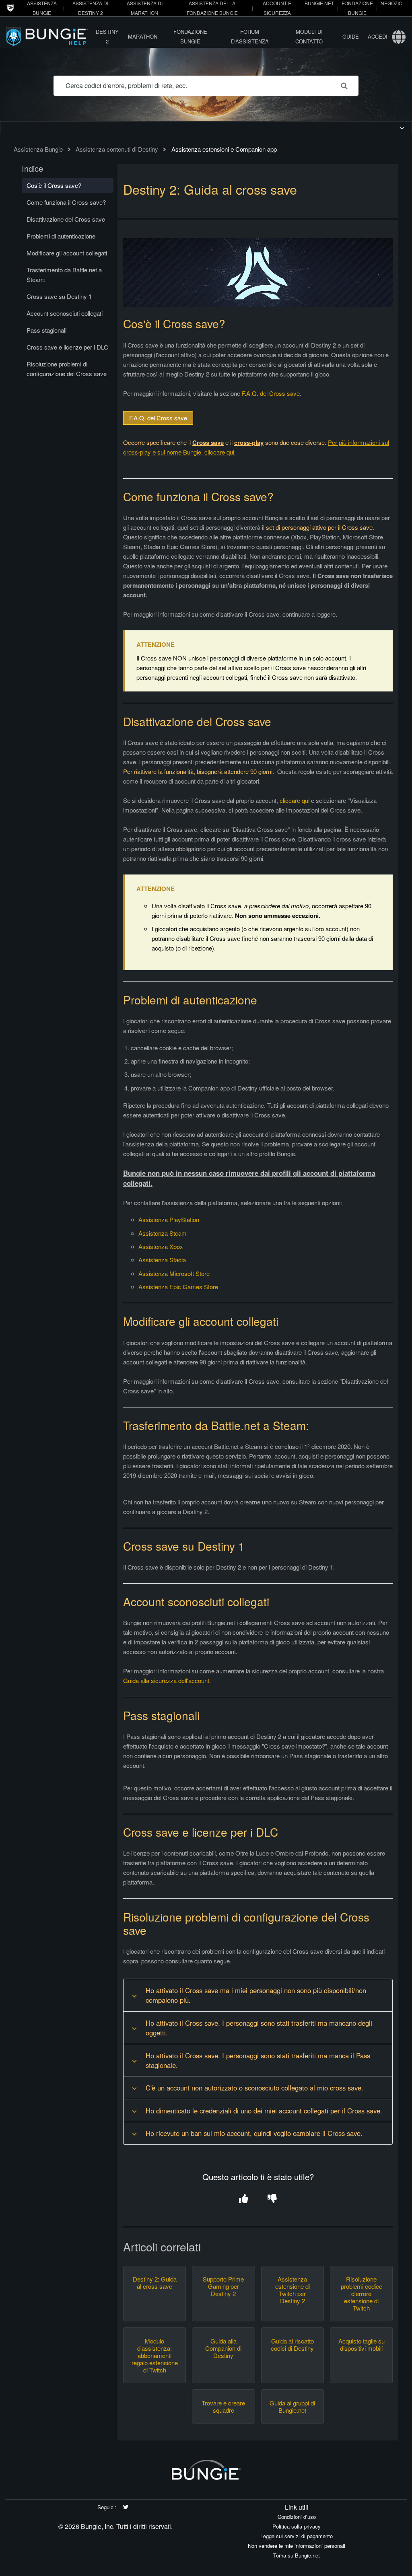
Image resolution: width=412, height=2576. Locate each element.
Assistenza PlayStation (169, 1219)
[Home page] (49, 36)
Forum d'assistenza (250, 36)
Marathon (143, 36)
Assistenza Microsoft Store (174, 1273)
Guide (351, 36)
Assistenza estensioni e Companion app (224, 149)
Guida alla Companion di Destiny (223, 2348)
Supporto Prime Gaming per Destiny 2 (223, 2286)
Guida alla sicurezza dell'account (166, 1680)
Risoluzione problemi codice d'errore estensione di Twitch (362, 2294)
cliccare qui (295, 800)
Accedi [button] (378, 36)
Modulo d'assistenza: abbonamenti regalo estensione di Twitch (155, 2356)
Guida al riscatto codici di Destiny (292, 2345)
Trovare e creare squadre (223, 2407)
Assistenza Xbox (161, 1246)
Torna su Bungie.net (297, 2555)
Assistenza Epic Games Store (178, 1287)
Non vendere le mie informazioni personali (297, 2546)
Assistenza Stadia (162, 1260)
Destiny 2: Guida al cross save (155, 2283)
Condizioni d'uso (297, 2517)
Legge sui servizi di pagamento (297, 2536)
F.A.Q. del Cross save (271, 393)
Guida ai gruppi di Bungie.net (292, 2407)
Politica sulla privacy (297, 2526)
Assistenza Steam (163, 1233)
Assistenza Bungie (38, 149)
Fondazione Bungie (190, 36)
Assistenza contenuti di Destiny (117, 149)
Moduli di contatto (309, 36)
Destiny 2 (107, 36)
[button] (244, 2199)
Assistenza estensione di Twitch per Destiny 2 (293, 2290)
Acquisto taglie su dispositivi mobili (362, 2345)
